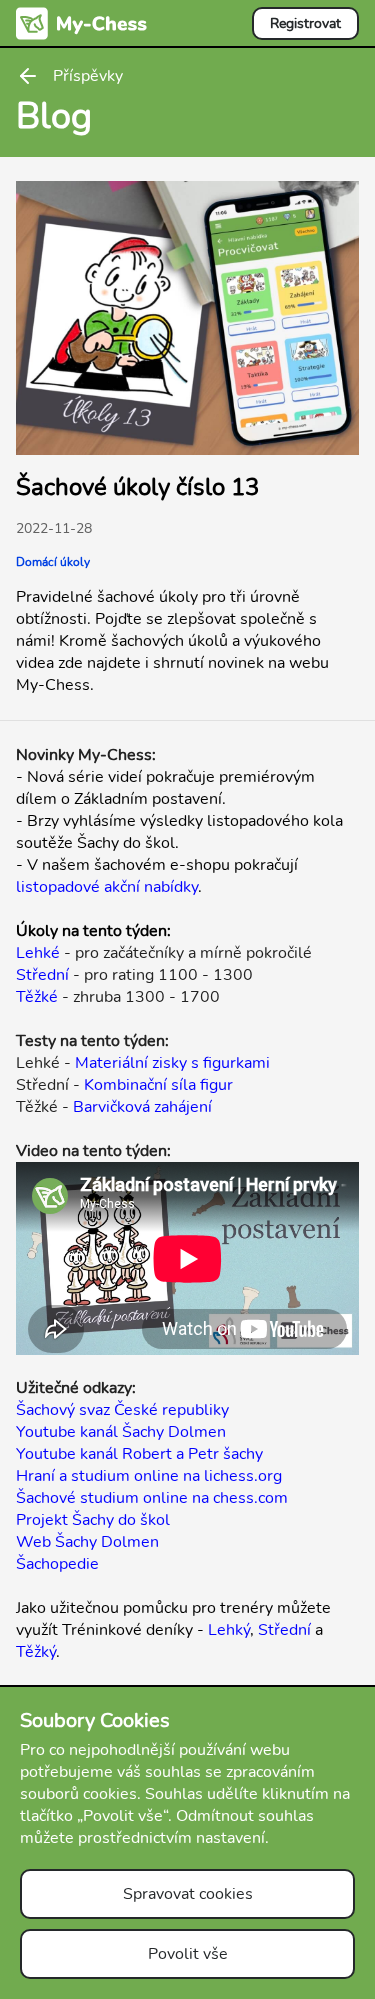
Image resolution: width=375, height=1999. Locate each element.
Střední (42, 975)
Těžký (36, 1652)
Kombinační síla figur (158, 1085)
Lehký (229, 1630)
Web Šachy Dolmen (87, 1542)
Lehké (38, 953)
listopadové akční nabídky (107, 887)
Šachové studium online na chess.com (152, 1498)
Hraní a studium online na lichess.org (149, 1476)
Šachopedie (57, 1564)
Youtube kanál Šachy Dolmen (121, 1432)
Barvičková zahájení (142, 1107)
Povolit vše (188, 1954)
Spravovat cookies (188, 1894)
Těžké (37, 997)
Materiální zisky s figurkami (172, 1063)
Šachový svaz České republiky (122, 1410)
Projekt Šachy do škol (93, 1520)
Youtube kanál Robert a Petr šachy (139, 1454)
